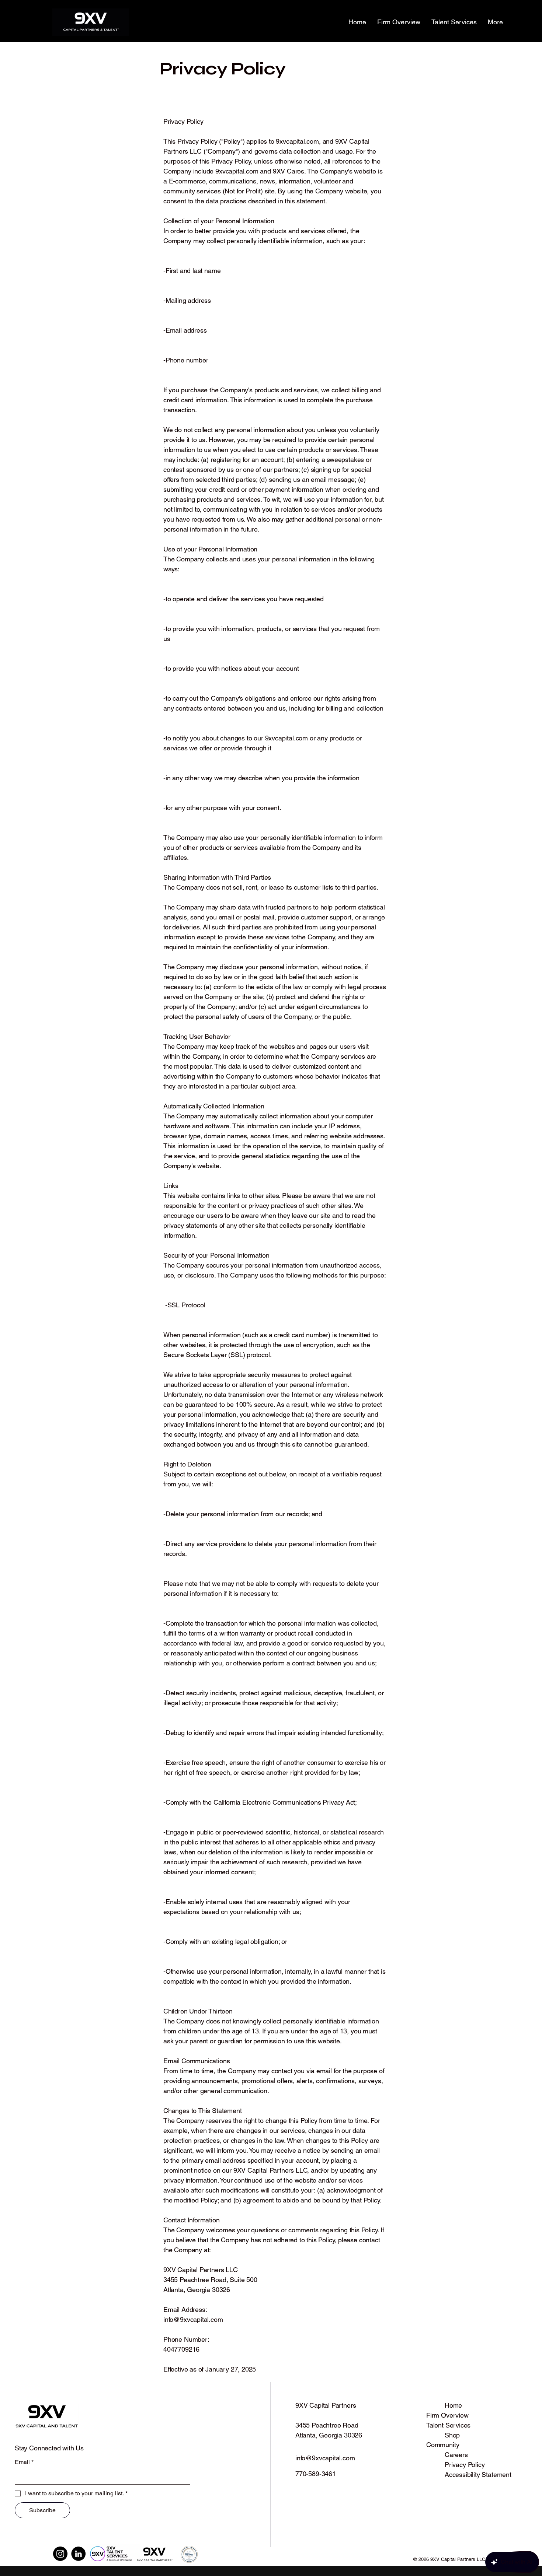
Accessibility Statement (478, 2475)
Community (443, 2445)
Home (453, 2405)
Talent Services (448, 2425)
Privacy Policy (465, 2465)
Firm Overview (447, 2415)
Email (24, 2462)
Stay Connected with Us (49, 2448)
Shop (452, 2435)
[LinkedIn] (78, 2554)
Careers (456, 2455)
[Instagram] (60, 2554)
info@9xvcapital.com (193, 2319)
